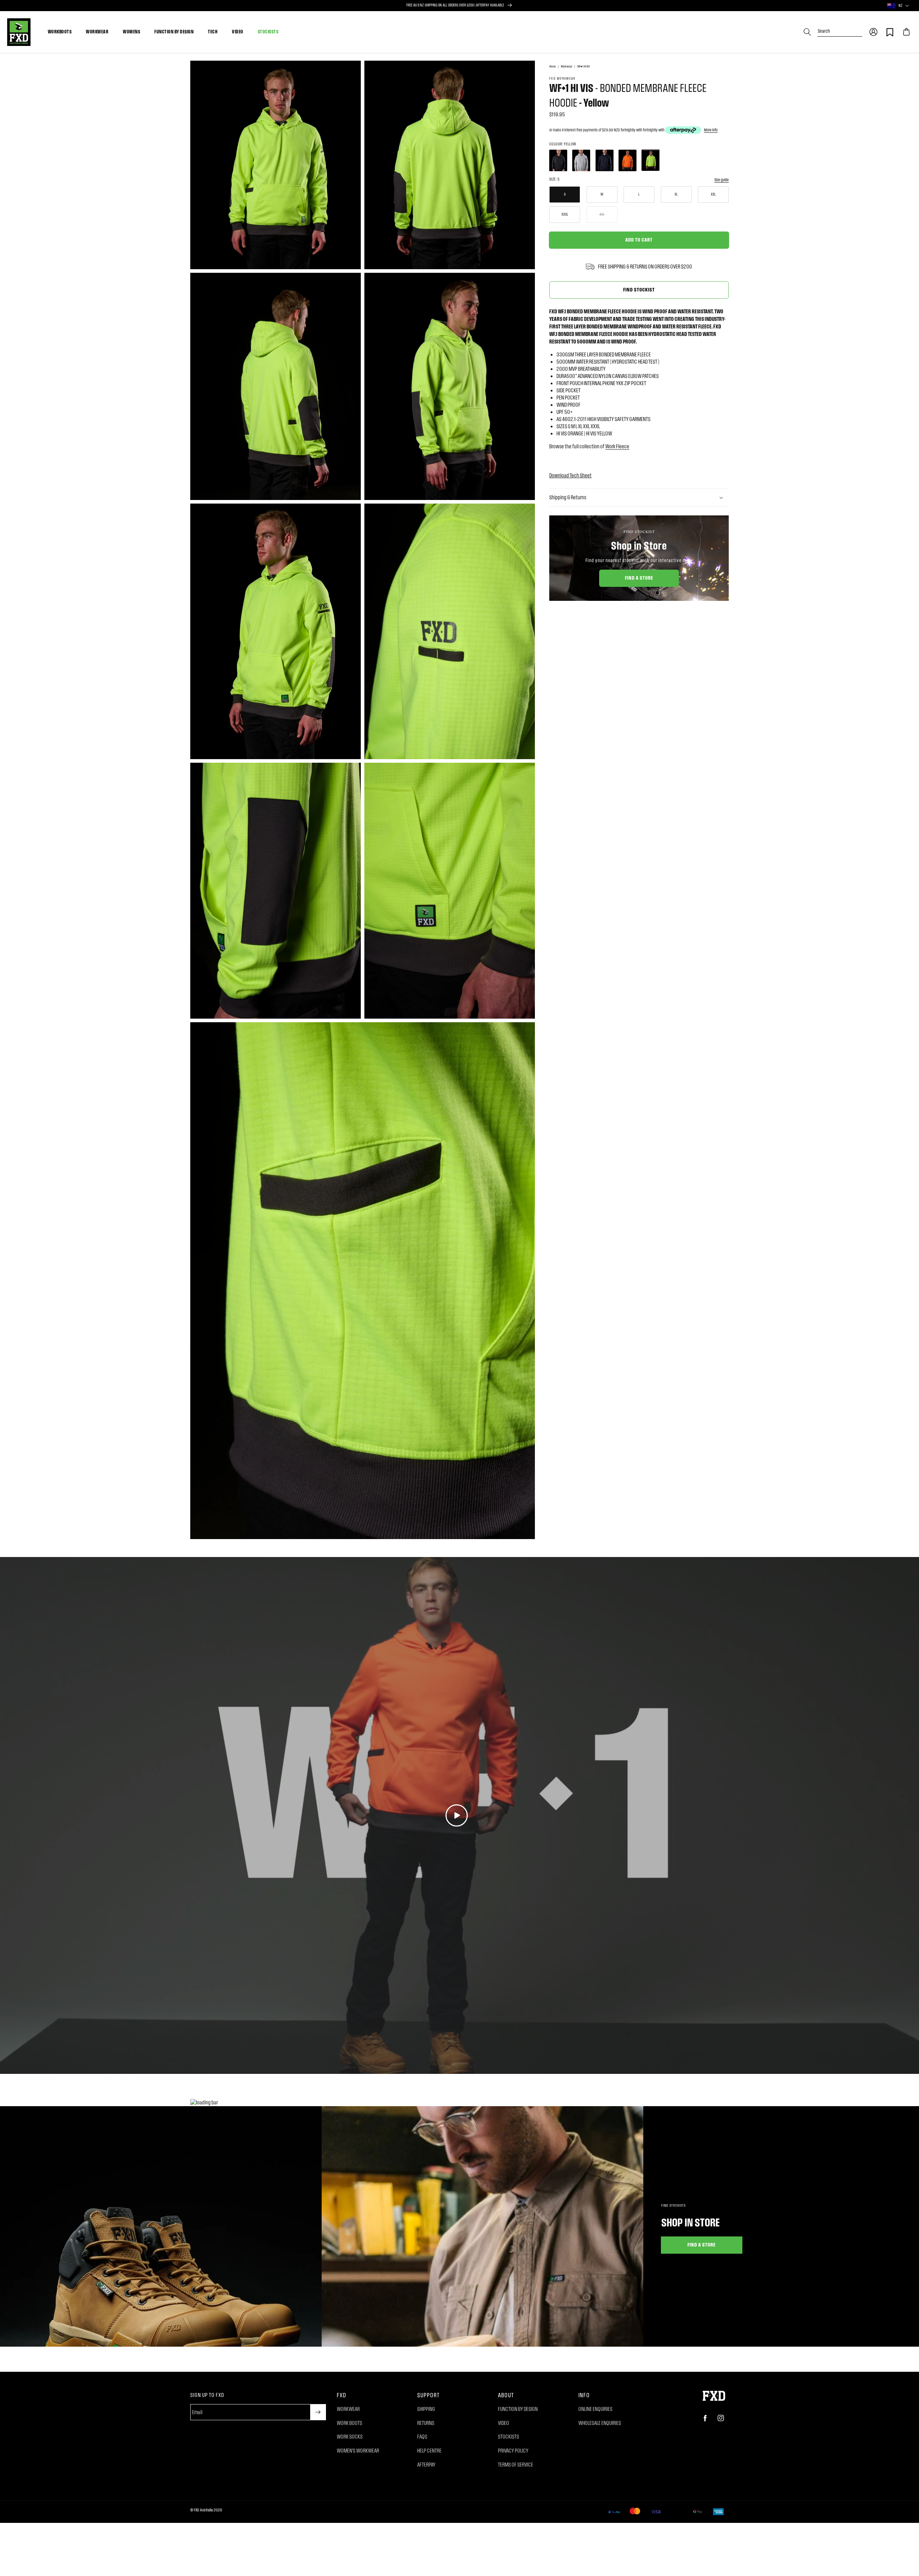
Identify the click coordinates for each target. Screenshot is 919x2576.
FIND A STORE (702, 2245)
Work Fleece (617, 446)
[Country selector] (907, 6)
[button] (873, 32)
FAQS (422, 2437)
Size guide (722, 180)
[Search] (807, 32)
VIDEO (238, 32)
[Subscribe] (318, 2412)
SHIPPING (426, 2409)
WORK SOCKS (350, 2437)
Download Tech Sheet (570, 475)
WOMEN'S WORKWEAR (358, 2451)
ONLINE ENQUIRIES (595, 2409)
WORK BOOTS (349, 2423)
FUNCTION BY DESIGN (174, 32)
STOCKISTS (268, 32)
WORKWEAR (97, 32)
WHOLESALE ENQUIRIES (600, 2423)
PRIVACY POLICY (513, 2451)
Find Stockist (639, 289)
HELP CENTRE (429, 2451)
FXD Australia (203, 2510)
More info (711, 130)
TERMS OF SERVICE (516, 2465)
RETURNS (426, 2423)
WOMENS (131, 32)
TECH (213, 32)
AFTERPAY (426, 2465)
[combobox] (840, 29)
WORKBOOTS (60, 32)
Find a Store (639, 578)
